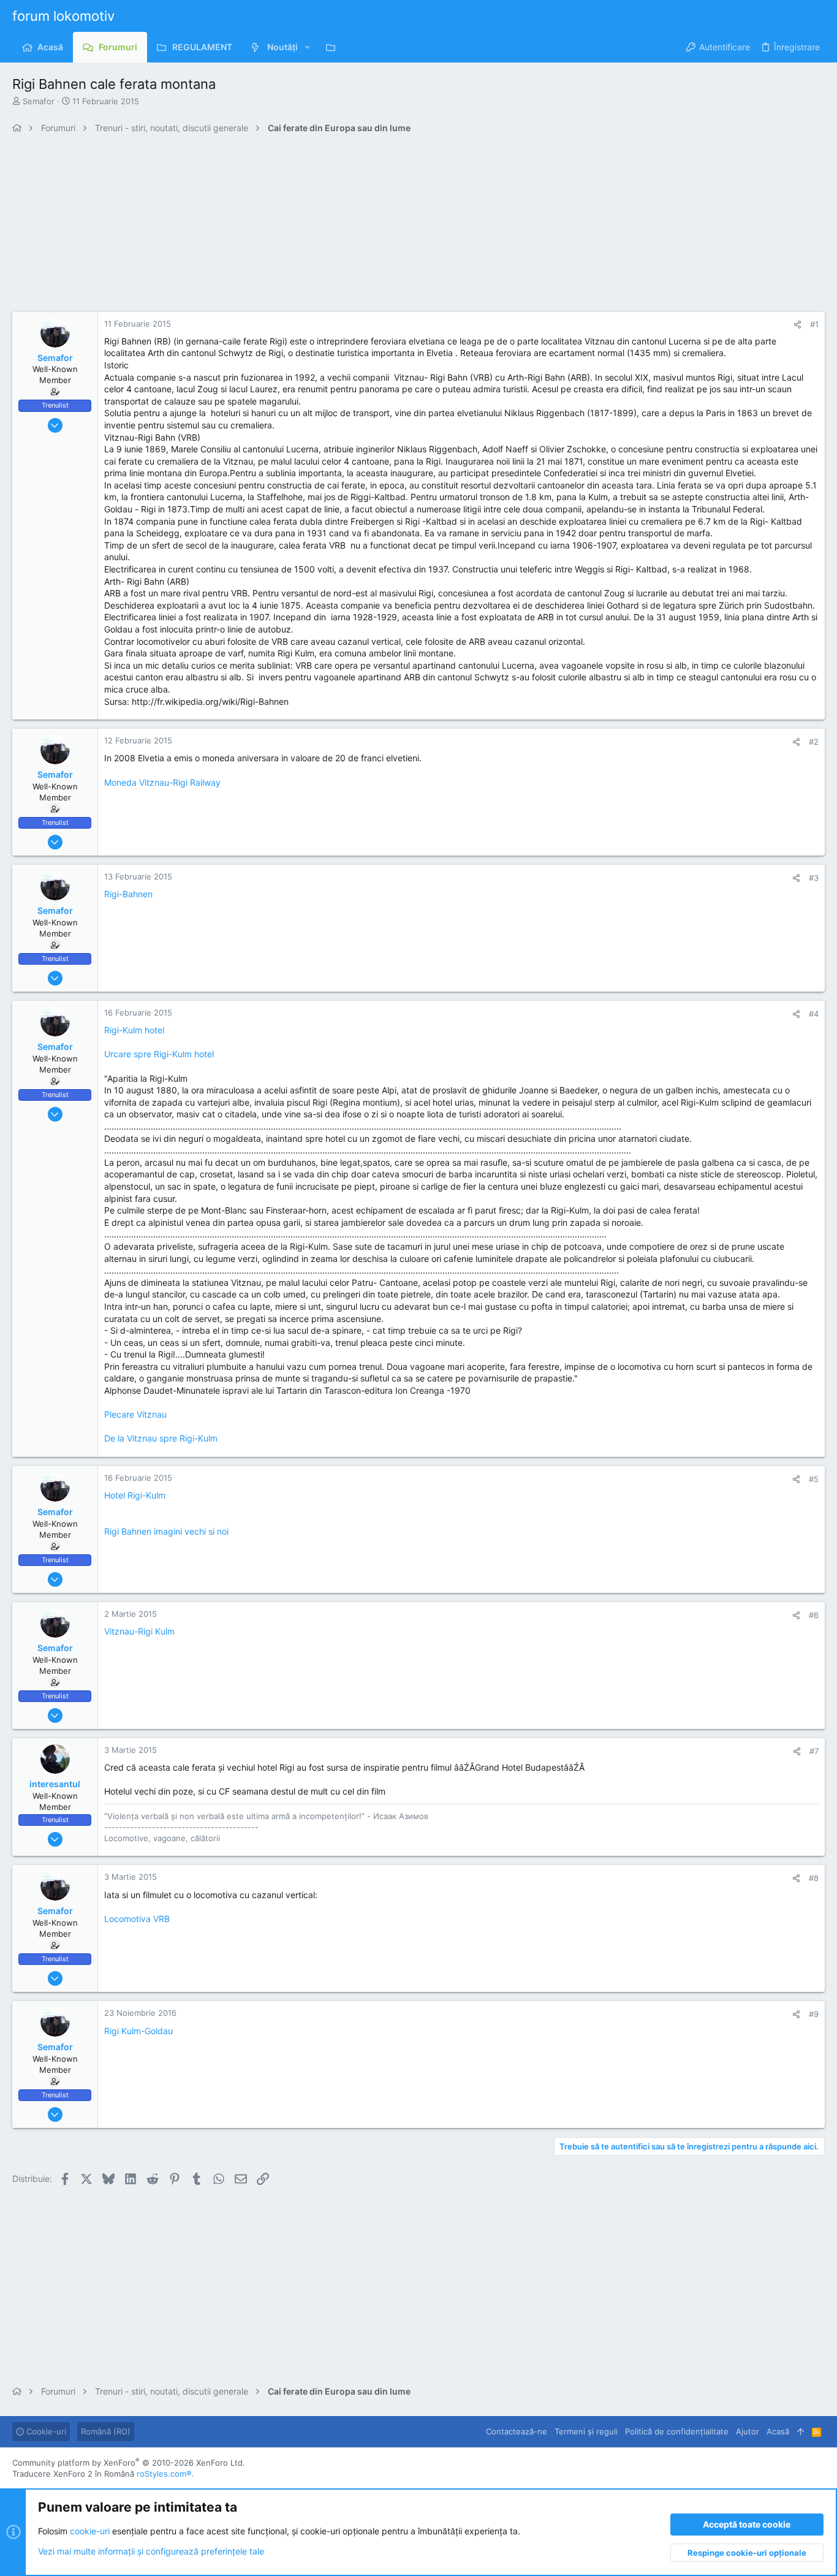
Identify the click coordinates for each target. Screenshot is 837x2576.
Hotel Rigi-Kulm (135, 1495)
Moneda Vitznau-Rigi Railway (162, 782)
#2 (814, 742)
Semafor (39, 101)
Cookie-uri (45, 2431)
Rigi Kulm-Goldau (138, 2031)
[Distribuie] (797, 325)
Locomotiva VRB (137, 1919)
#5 (814, 1479)
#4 (814, 1014)
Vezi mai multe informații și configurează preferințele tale (151, 2551)
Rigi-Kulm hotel (134, 1030)
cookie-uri (90, 2531)
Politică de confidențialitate (677, 2431)
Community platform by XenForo (129, 2463)
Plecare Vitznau (135, 1414)
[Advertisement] (380, 226)
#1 (814, 324)
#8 (814, 1878)
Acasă (778, 2431)
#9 (814, 2014)
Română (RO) (106, 2431)
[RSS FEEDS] (334, 47)
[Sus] (801, 2431)
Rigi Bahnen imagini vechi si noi (166, 1531)
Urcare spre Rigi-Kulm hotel (159, 1054)
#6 (814, 1615)
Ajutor (748, 2431)
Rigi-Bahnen (128, 894)
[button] (307, 47)
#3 (814, 878)
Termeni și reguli (586, 2431)
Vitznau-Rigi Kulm (139, 1631)
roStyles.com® (164, 2474)
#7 (814, 1751)
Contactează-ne (517, 2431)
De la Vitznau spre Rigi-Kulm (161, 1438)
